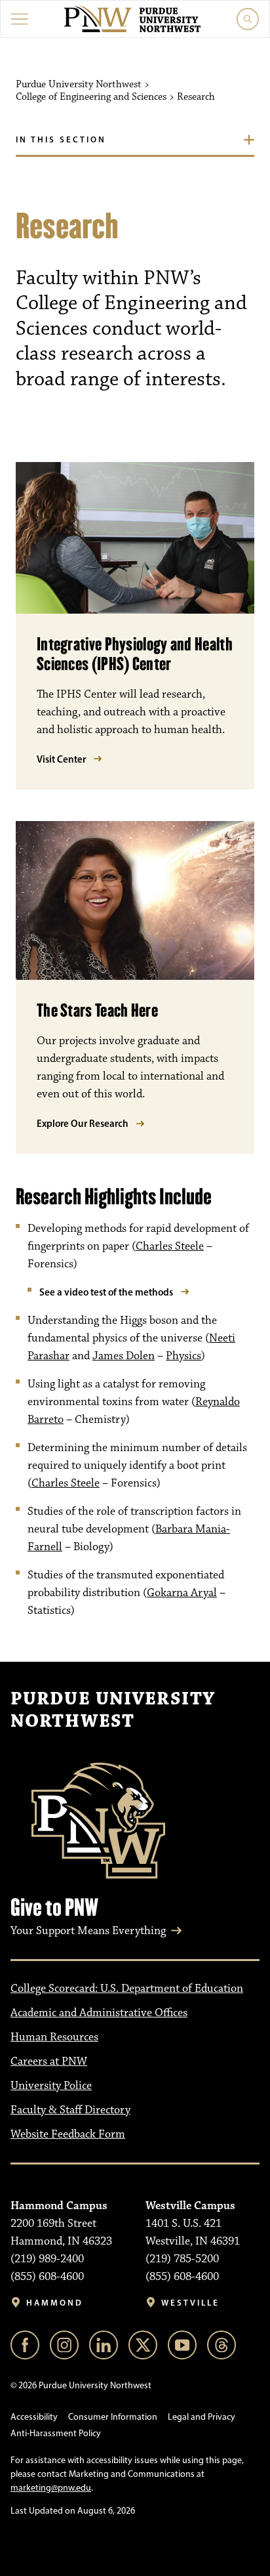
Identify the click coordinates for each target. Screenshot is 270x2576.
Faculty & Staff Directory (70, 2110)
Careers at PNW (49, 2061)
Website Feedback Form (68, 2134)
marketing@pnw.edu (51, 2488)
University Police (51, 2086)
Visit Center (61, 759)
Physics (183, 1356)
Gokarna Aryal (182, 1593)
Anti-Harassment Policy (56, 2433)
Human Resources (54, 2037)
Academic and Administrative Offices (99, 2013)
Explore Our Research (83, 1123)
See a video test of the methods (106, 1292)
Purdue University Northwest (113, 1710)
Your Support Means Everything (88, 1931)
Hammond (55, 2303)
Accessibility (34, 2417)
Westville (190, 2303)
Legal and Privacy (202, 2417)
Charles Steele (170, 1246)
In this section (61, 139)
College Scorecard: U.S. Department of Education (127, 1989)
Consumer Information (113, 2417)
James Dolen (124, 1356)
